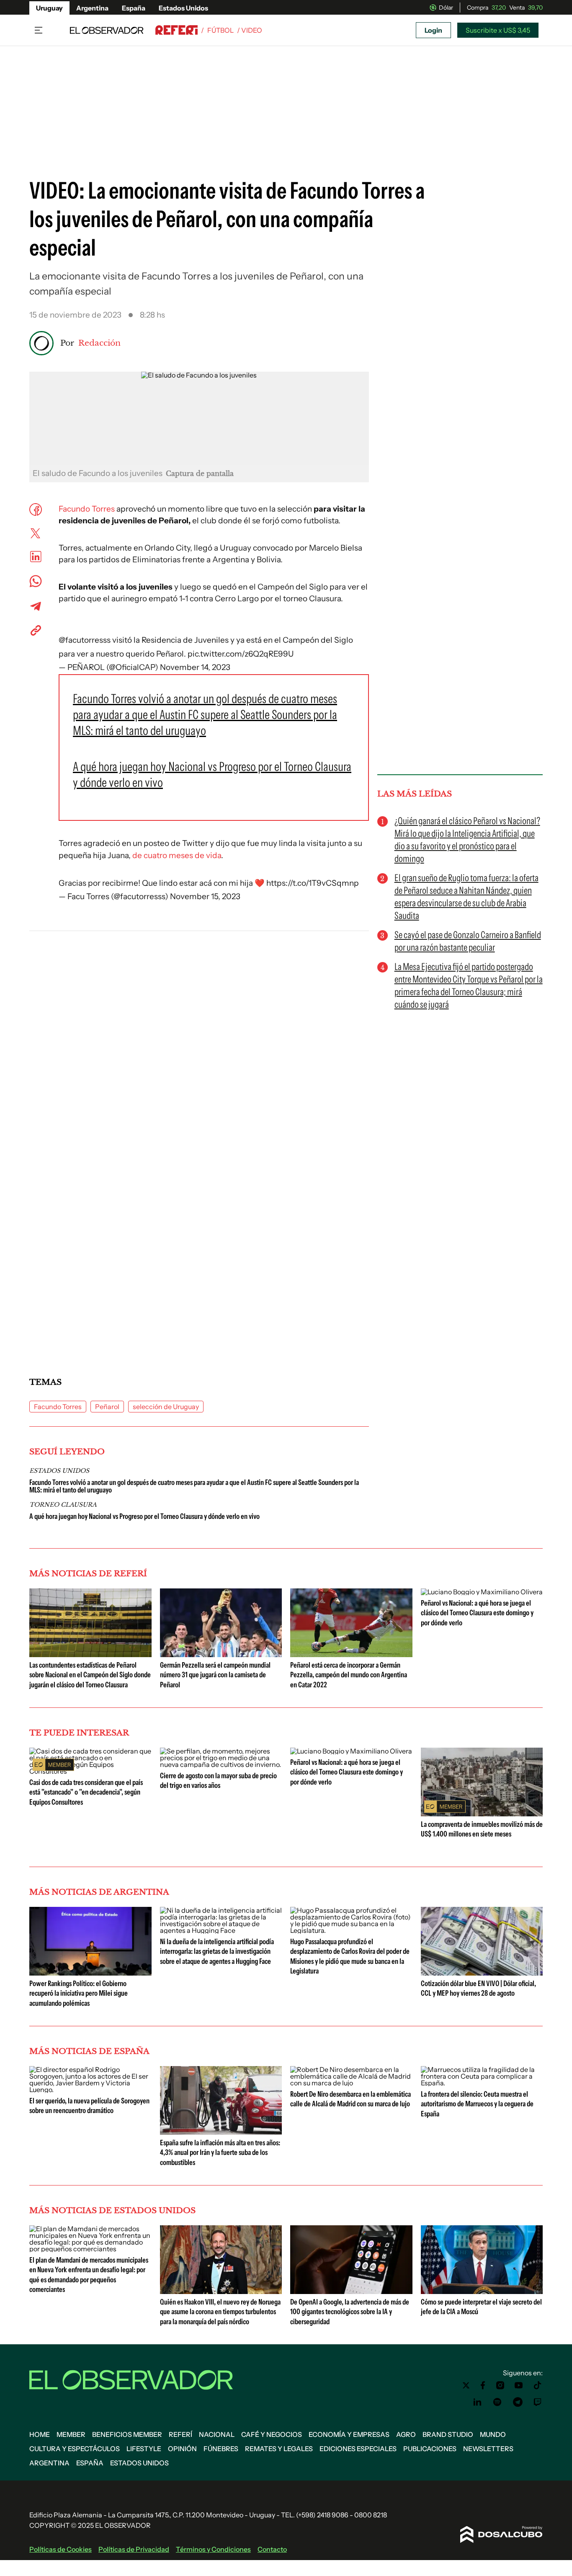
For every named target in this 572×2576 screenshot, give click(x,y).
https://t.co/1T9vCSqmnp (313, 883)
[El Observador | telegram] (518, 2402)
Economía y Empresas (349, 2434)
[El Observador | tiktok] (538, 2385)
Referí (180, 2434)
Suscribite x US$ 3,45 (498, 30)
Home (40, 2434)
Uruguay (49, 8)
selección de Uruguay (166, 1407)
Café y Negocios (272, 2434)
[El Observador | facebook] (483, 2385)
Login (433, 30)
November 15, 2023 (205, 896)
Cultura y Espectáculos (75, 2449)
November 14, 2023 (195, 667)
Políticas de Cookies (61, 2549)
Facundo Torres (87, 509)
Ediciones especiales (358, 2449)
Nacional (217, 2434)
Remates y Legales (279, 2449)
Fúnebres (221, 2449)
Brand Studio (448, 2434)
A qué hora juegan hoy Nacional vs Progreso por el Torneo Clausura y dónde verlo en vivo (144, 1516)
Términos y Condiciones (213, 2549)
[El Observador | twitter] (466, 2385)
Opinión (182, 2449)
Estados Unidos (183, 8)
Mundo (493, 2434)
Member (71, 2434)
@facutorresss (85, 640)
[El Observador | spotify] (497, 2402)
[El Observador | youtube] (519, 2385)
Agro (406, 2434)
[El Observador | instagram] (500, 2385)
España (134, 8)
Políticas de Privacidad (134, 2549)
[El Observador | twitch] (538, 2402)
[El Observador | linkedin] (477, 2402)
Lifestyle (144, 2449)
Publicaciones (430, 2449)
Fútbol (220, 30)
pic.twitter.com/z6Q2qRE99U (241, 654)
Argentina (92, 8)
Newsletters (488, 2449)
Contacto (272, 2549)
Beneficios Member (127, 2434)
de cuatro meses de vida (177, 855)
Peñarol (107, 1407)
